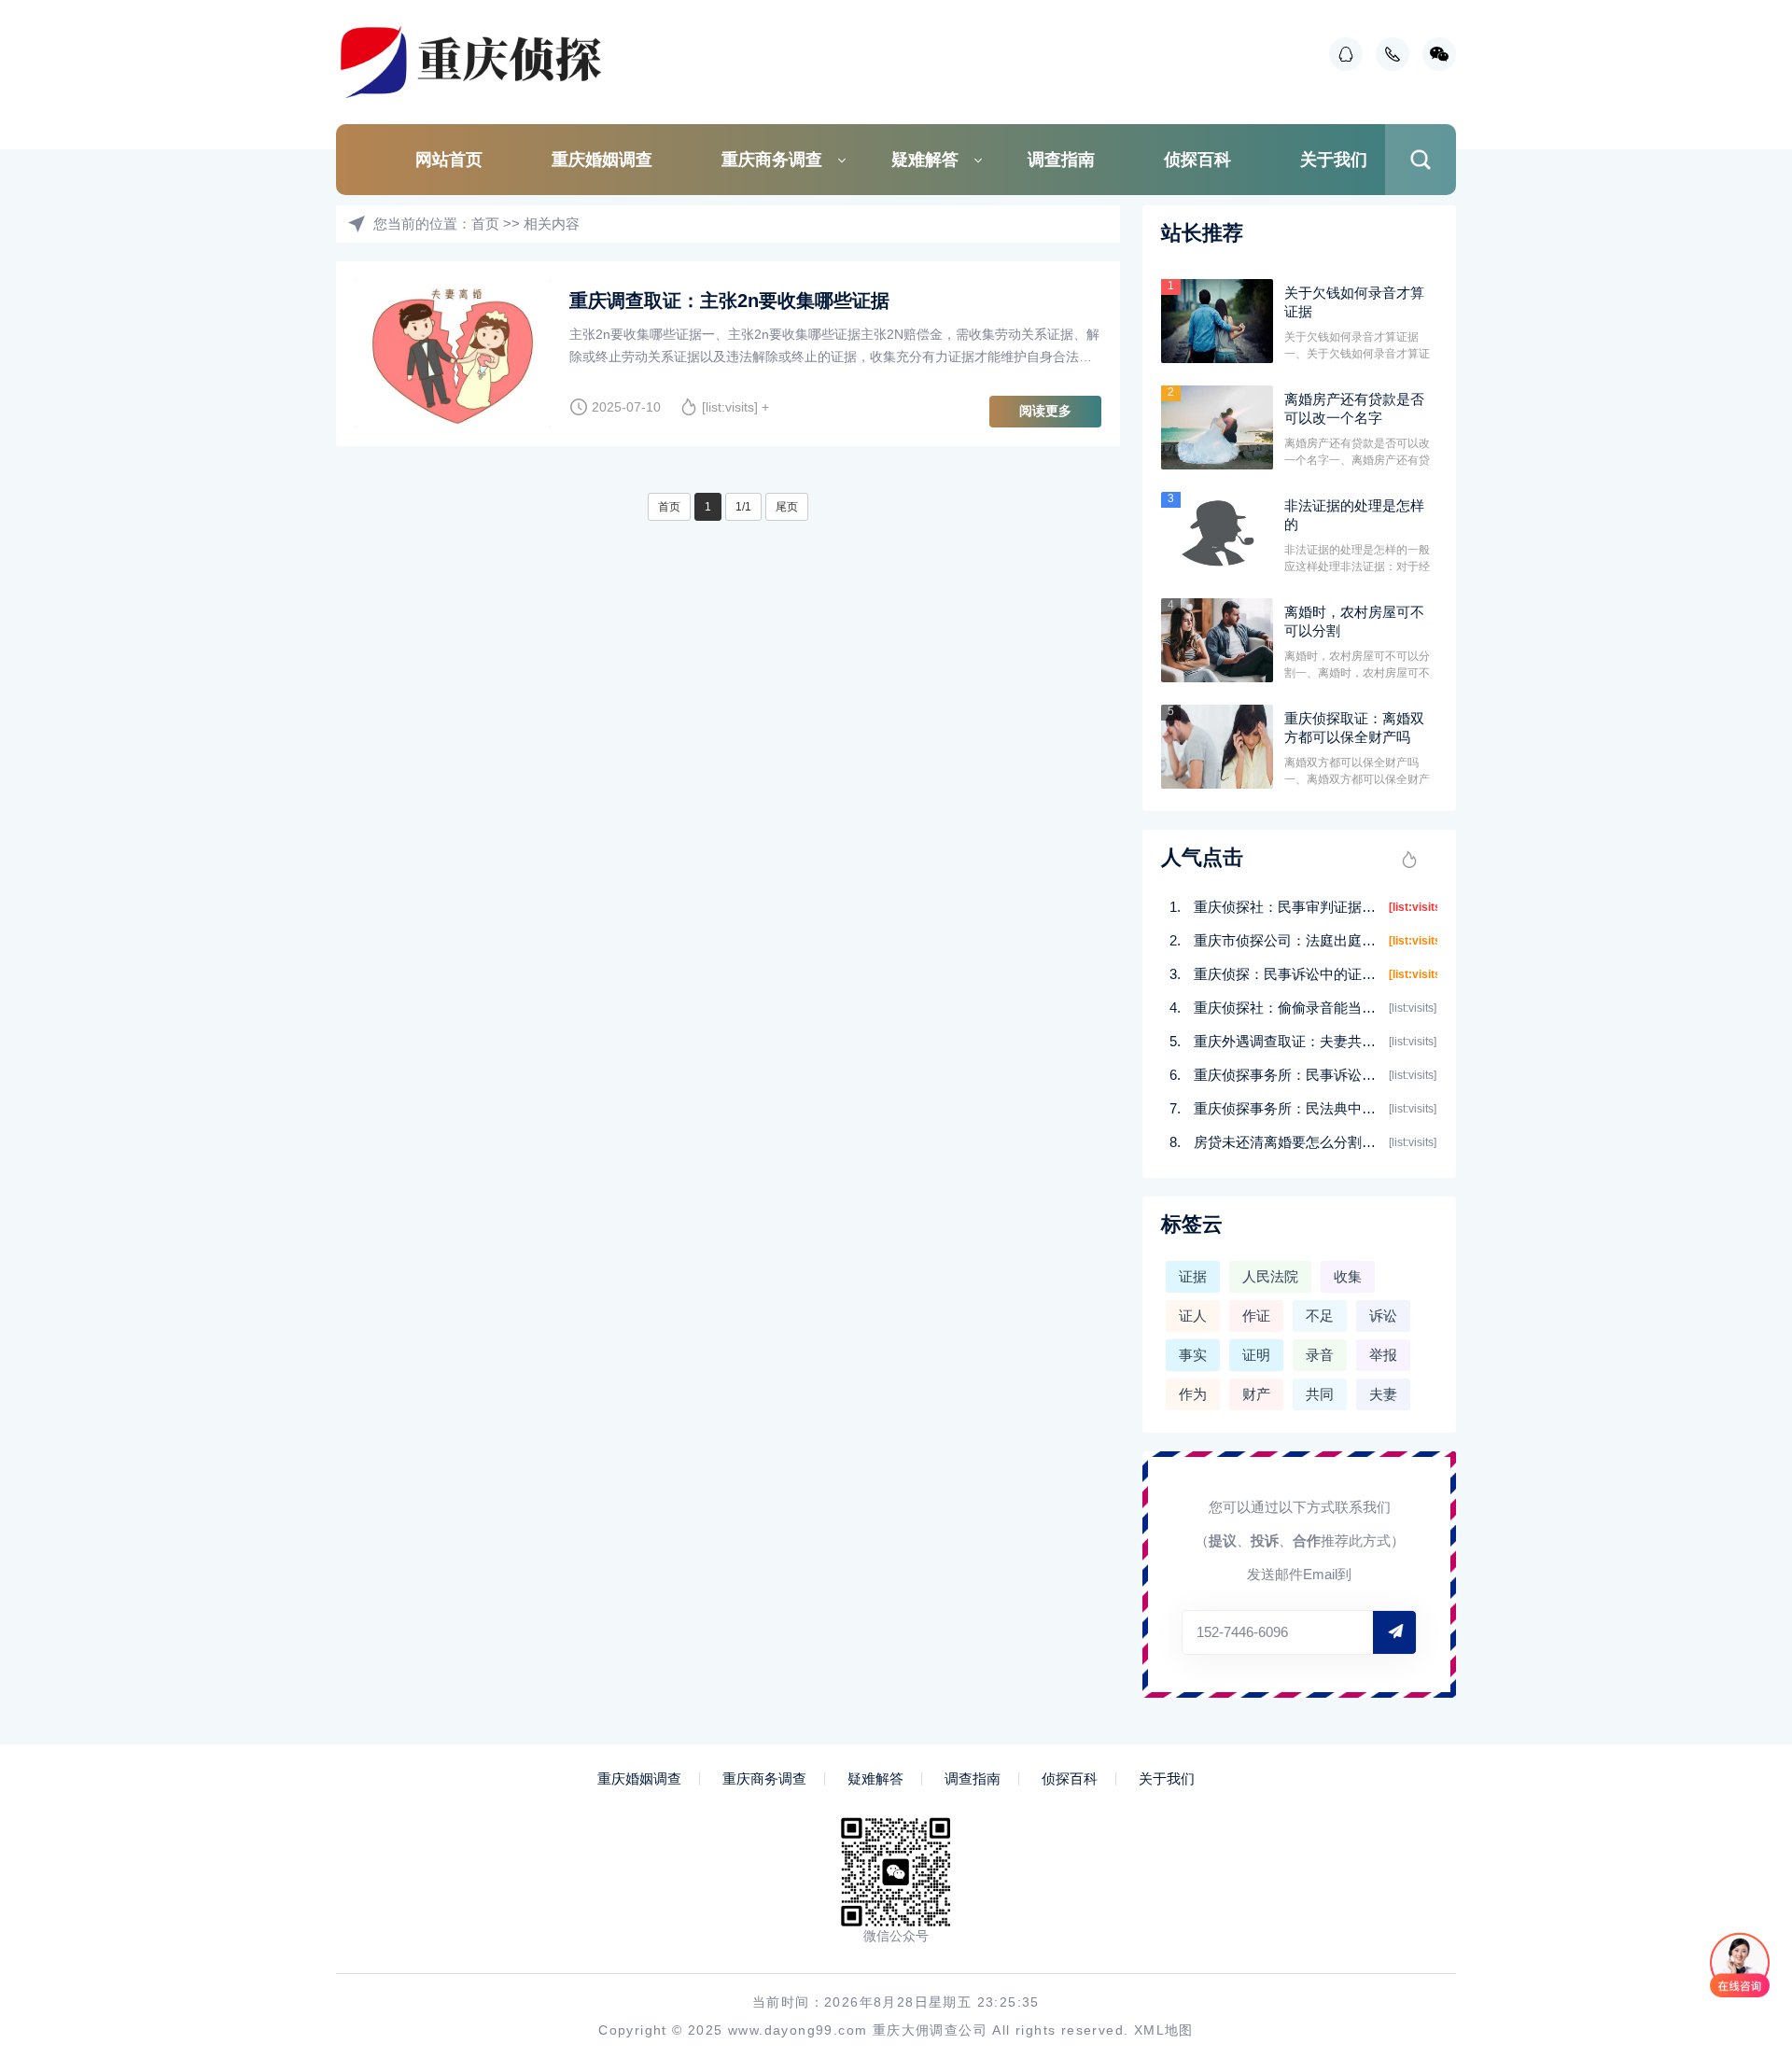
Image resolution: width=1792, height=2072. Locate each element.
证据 (1193, 1276)
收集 (1348, 1276)
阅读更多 (1045, 411)
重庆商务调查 (772, 160)
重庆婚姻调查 (602, 160)
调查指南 (1061, 160)
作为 (1193, 1394)
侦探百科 (1197, 160)
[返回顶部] (1732, 1842)
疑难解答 (925, 160)
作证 (1256, 1316)
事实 (1193, 1355)
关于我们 (1334, 160)
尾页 (787, 507)
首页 (485, 224)
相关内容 (552, 224)
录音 (1320, 1355)
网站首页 (449, 160)
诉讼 (1383, 1316)
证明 (1256, 1355)
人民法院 (1270, 1276)
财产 (1256, 1394)
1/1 (743, 507)
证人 (1193, 1316)
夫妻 (1383, 1394)
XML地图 (1164, 2030)
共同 (1320, 1394)
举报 (1383, 1355)
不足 (1320, 1316)
